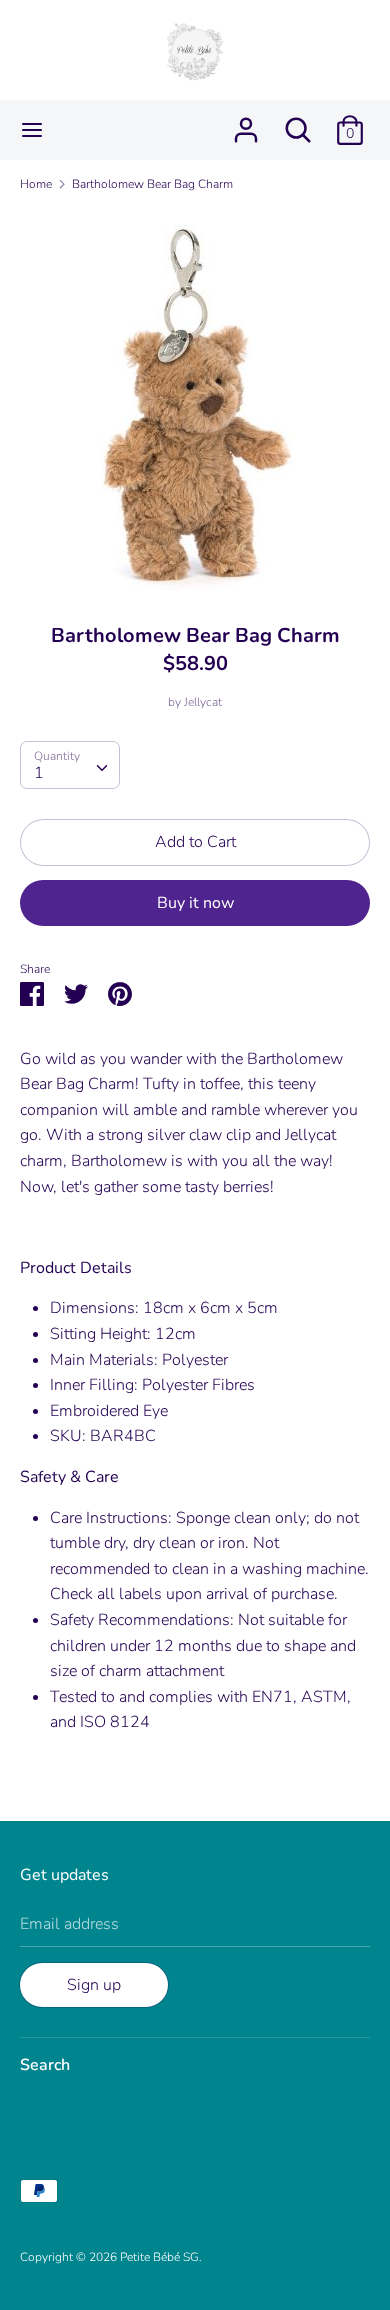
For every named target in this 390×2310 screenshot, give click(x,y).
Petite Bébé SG (159, 2257)
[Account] (246, 122)
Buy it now (195, 903)
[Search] (298, 122)
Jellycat (203, 702)
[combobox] (70, 765)
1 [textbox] (39, 773)
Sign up (94, 1985)
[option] (195, 400)
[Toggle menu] (32, 130)
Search (45, 2065)
